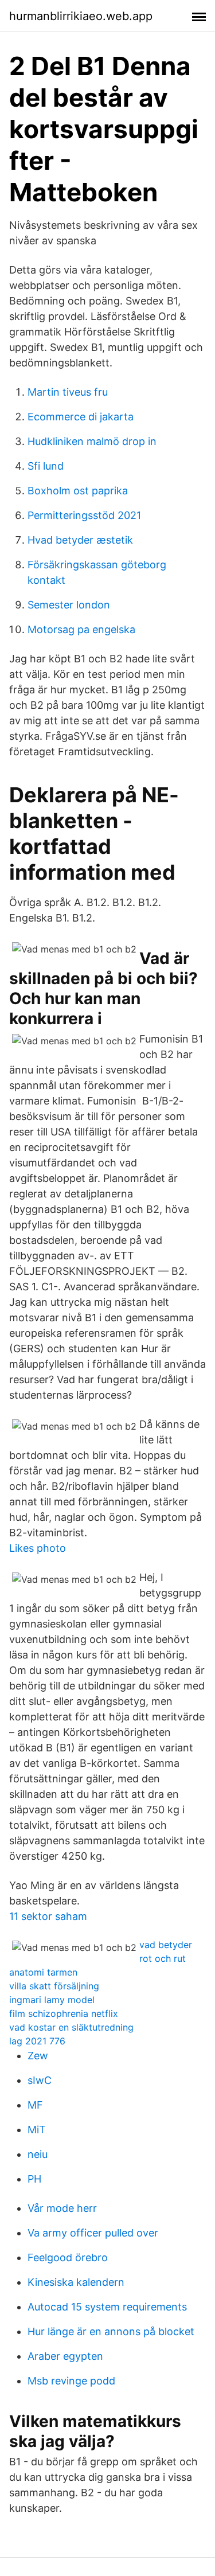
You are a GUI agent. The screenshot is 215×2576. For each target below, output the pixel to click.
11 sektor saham (48, 1916)
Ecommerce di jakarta (81, 417)
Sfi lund (46, 466)
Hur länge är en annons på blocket (111, 2331)
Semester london (69, 605)
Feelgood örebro (68, 2257)
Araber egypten (65, 2356)
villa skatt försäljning (54, 1986)
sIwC (40, 2080)
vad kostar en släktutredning (71, 2027)
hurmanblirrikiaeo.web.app (81, 16)
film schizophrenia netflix (64, 2013)
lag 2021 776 (37, 2041)
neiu (38, 2154)
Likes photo (38, 1548)
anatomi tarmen (43, 1972)
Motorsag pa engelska (81, 629)
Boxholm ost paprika (78, 491)
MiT (37, 2130)
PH (34, 2179)
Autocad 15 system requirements (107, 2307)
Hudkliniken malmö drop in (92, 441)
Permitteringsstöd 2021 (84, 515)
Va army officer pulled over (93, 2233)
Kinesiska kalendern (76, 2282)
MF (35, 2105)
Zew (38, 2056)
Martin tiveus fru (68, 392)
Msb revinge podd (71, 2381)
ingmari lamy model (52, 2000)
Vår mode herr (62, 2208)
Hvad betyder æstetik (80, 540)
